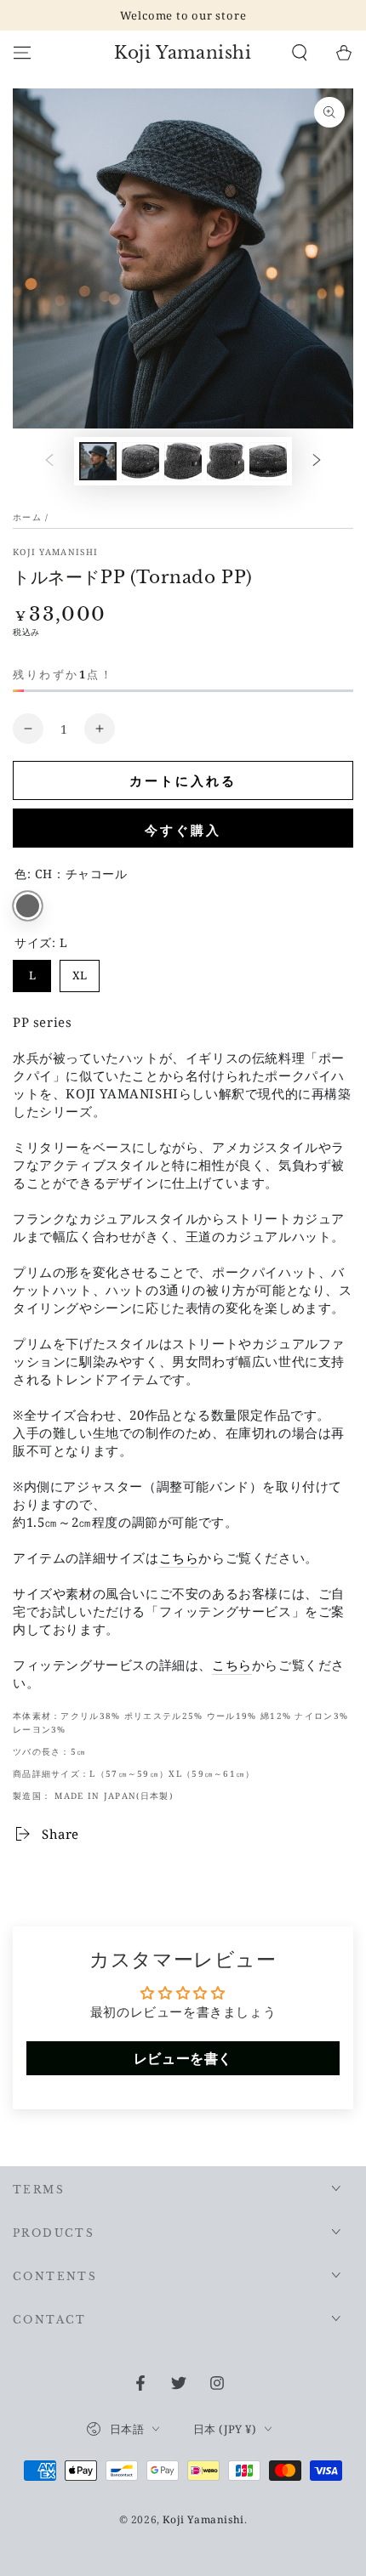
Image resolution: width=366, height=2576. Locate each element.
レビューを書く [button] (183, 2058)
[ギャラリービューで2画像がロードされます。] (140, 461)
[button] (300, 53)
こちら (179, 1558)
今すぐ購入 (183, 830)
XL (80, 971)
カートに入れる (183, 780)
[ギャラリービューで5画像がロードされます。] (268, 461)
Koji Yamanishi (55, 552)
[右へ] (317, 462)
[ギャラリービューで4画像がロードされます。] (226, 461)
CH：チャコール (28, 906)
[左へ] (49, 462)
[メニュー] (22, 53)
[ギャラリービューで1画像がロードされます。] (98, 461)
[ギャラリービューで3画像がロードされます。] (183, 461)
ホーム (27, 517)
